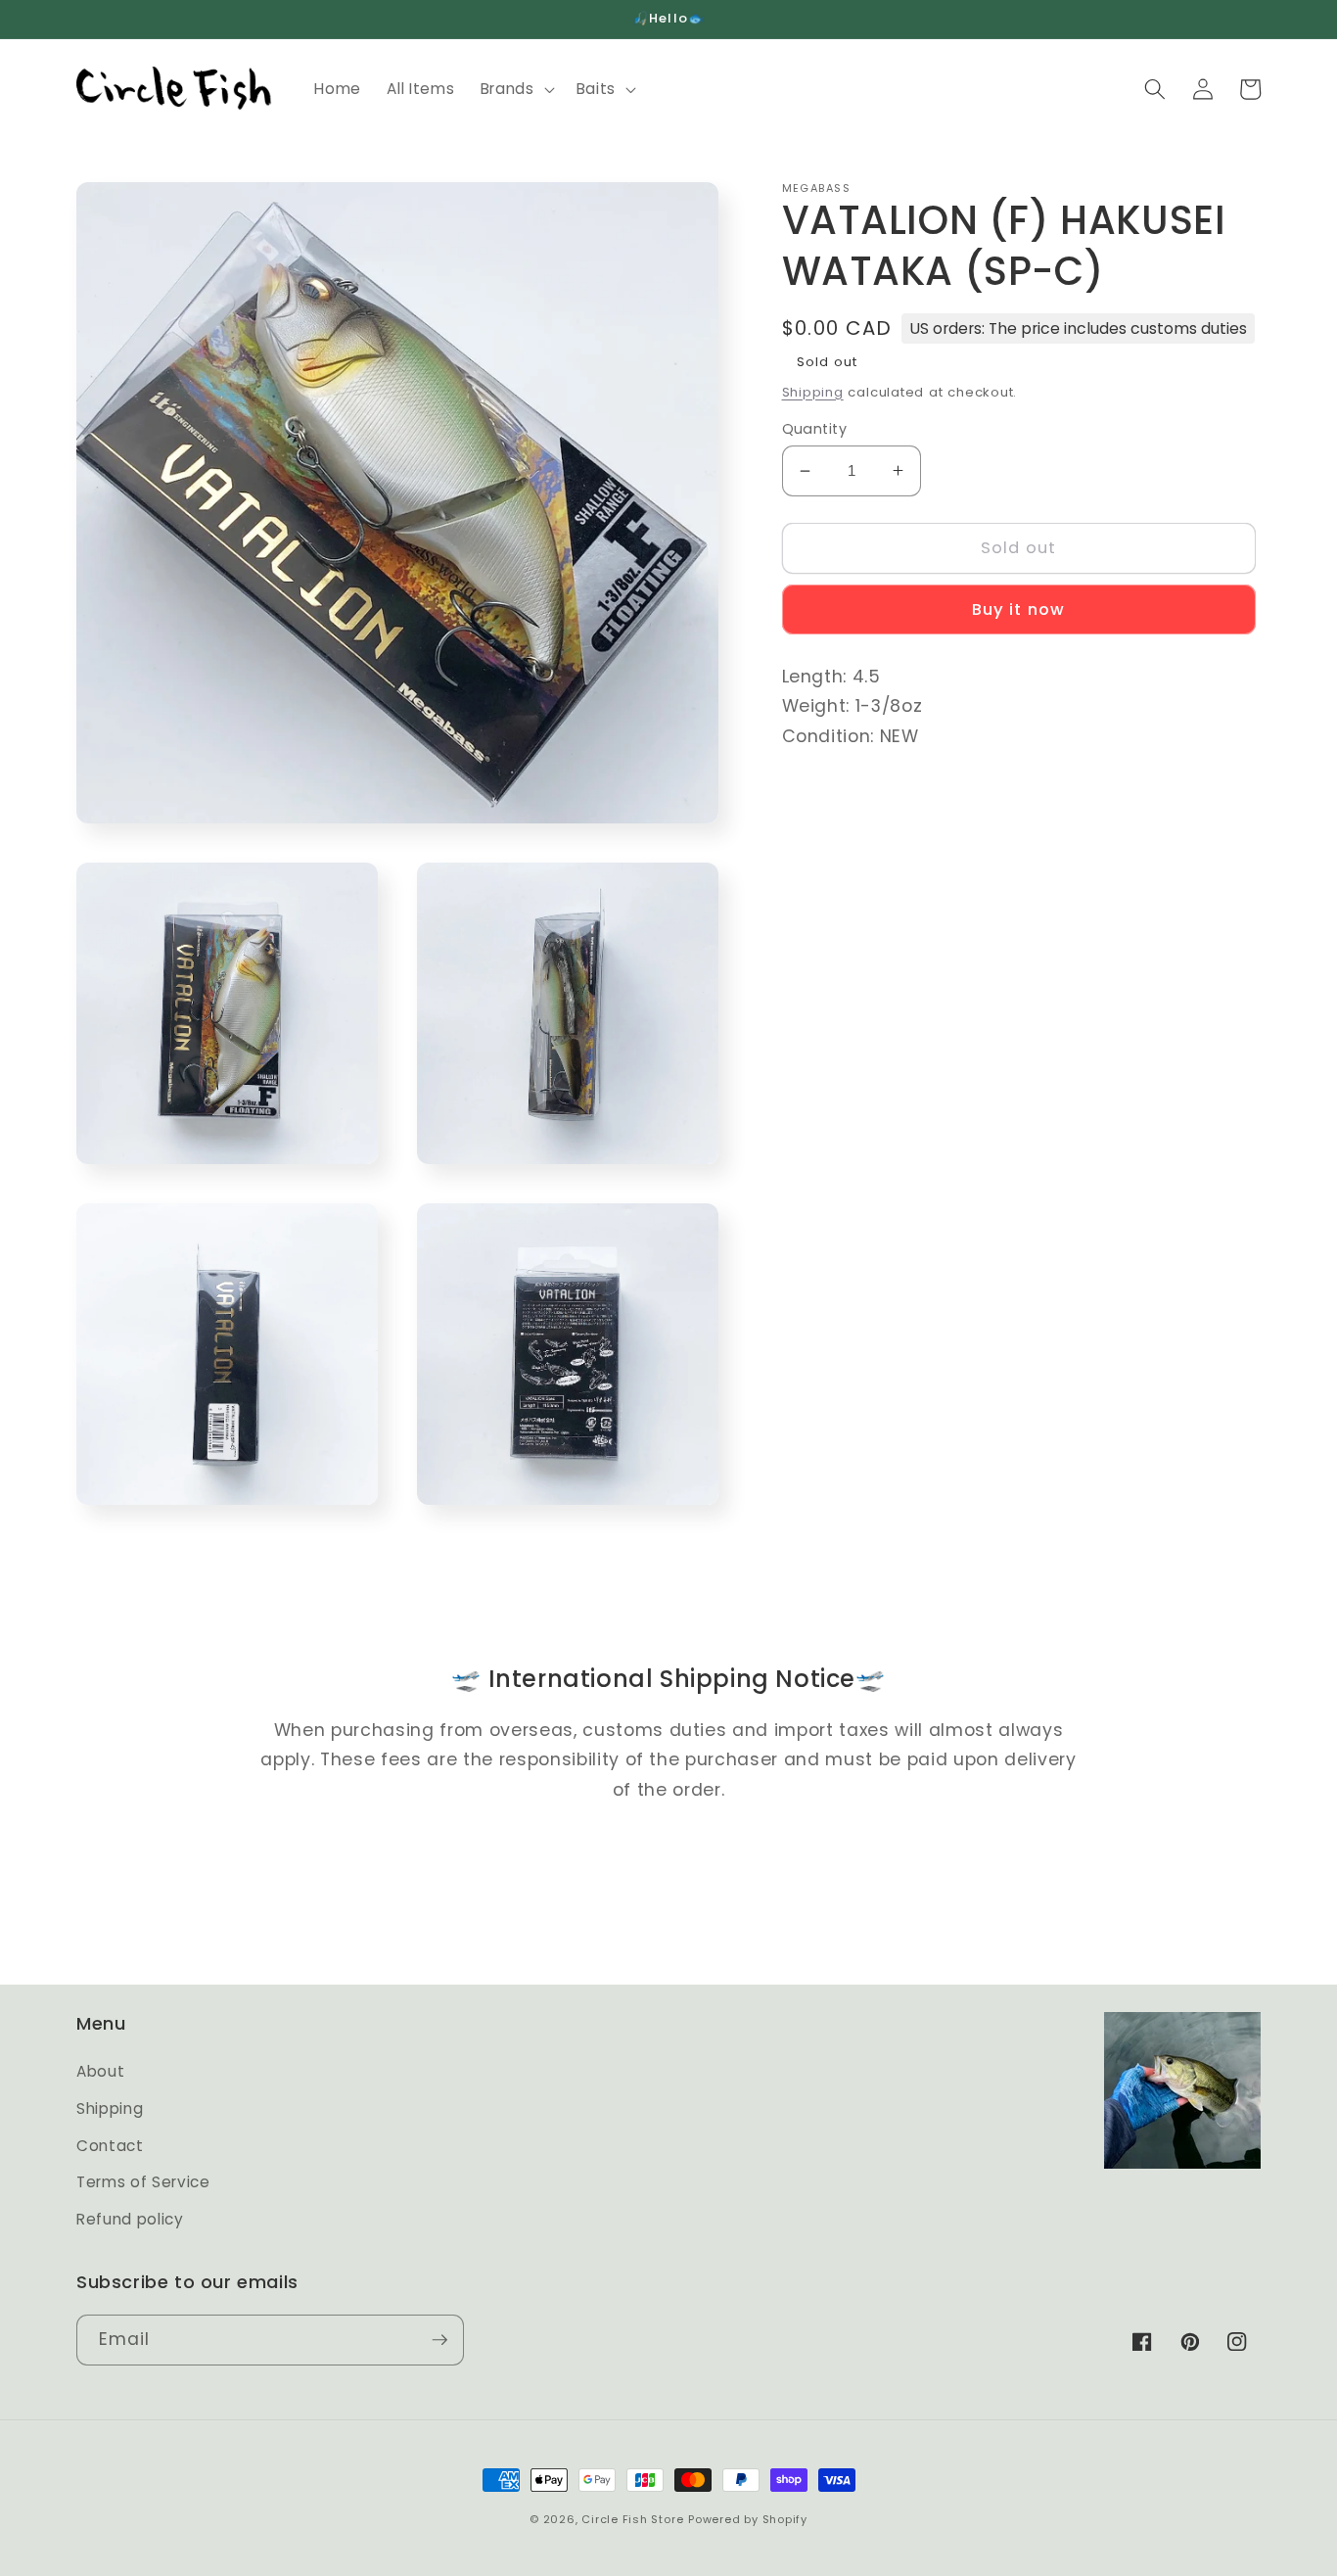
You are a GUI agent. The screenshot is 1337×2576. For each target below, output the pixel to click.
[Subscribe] (439, 2340)
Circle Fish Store (632, 2519)
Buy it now (1018, 609)
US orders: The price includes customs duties (1078, 328)
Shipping (813, 391)
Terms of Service (143, 2182)
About (100, 2071)
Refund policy (130, 2219)
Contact (110, 2146)
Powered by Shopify (748, 2519)
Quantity (815, 429)
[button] (516, 89)
